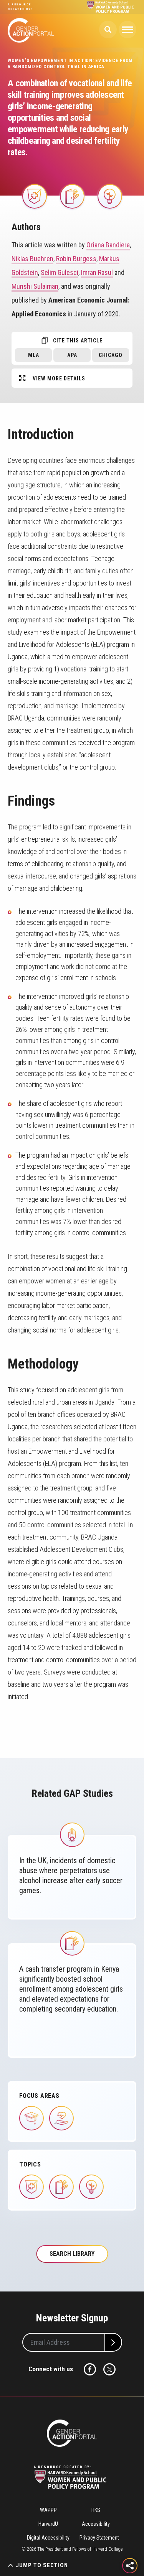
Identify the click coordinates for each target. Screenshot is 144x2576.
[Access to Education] (72, 196)
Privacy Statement (99, 2538)
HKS (96, 2510)
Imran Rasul (97, 272)
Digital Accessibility (48, 2538)
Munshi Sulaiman (35, 286)
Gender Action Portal (31, 30)
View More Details (59, 378)
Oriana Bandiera (108, 245)
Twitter (109, 2369)
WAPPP (48, 2510)
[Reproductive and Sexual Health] (34, 196)
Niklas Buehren (32, 259)
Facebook (90, 2369)
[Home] (72, 2433)
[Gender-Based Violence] (72, 1835)
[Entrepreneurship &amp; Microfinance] (109, 196)
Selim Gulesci (60, 272)
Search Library (72, 2254)
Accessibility (96, 2524)
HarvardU (48, 2524)
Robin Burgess (76, 259)
